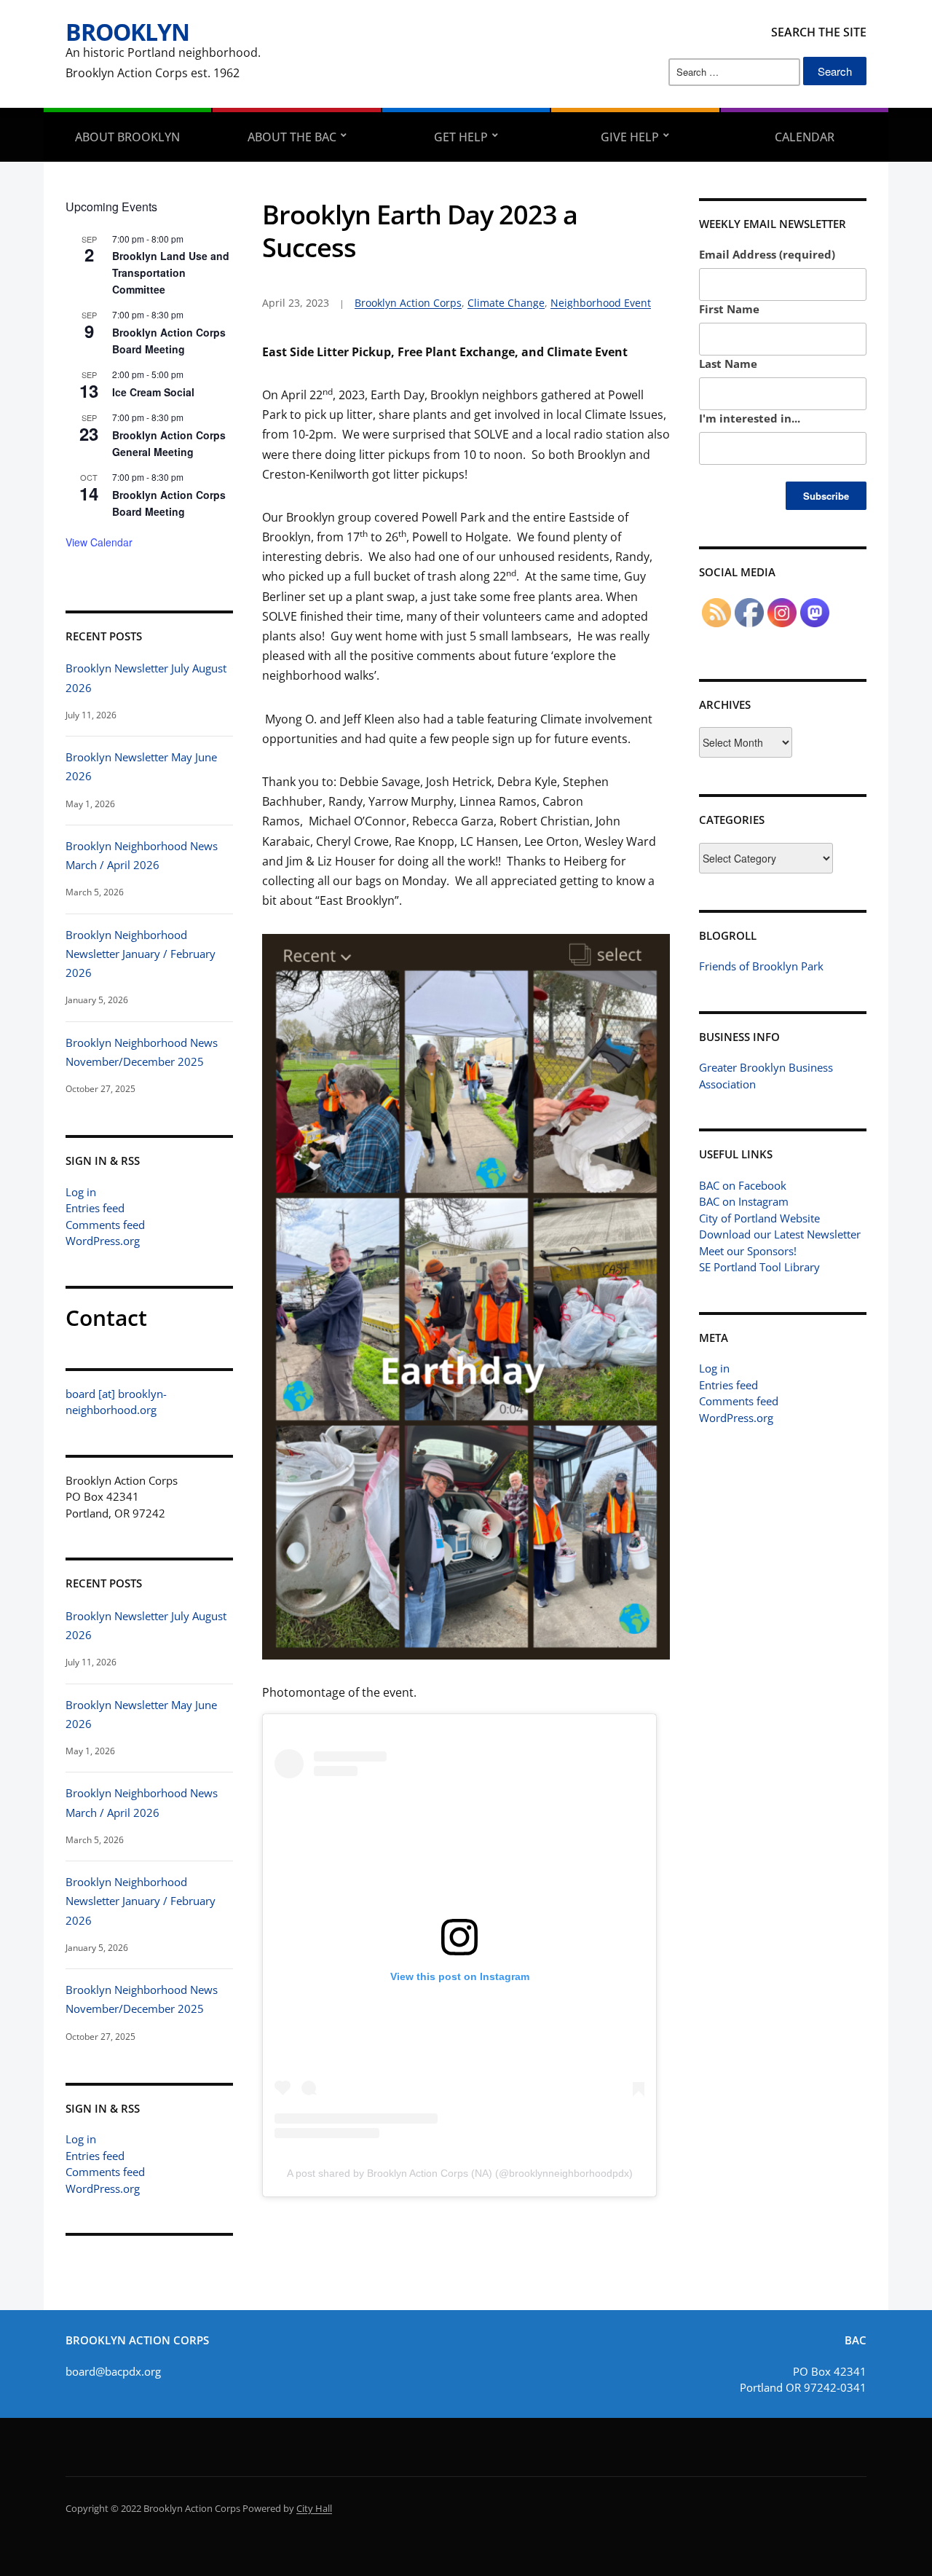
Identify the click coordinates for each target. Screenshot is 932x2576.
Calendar (805, 137)
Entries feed (95, 1208)
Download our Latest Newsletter (780, 1234)
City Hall (314, 2508)
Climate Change (506, 303)
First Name (729, 309)
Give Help (630, 137)
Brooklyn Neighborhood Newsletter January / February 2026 (141, 954)
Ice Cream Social (153, 392)
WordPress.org (103, 1241)
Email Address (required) (767, 254)
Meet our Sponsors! (748, 1251)
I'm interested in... (750, 418)
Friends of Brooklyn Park (761, 966)
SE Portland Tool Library (759, 1267)
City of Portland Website (759, 1218)
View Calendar (99, 542)
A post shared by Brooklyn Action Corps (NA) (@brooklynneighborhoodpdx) (460, 2173)
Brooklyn (127, 32)
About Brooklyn (127, 137)
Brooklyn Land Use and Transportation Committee (171, 272)
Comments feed (105, 1225)
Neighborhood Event (601, 303)
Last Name (728, 364)
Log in (81, 1192)
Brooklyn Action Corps (408, 303)
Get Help (461, 137)
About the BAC (292, 137)
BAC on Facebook (743, 1185)
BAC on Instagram (744, 1201)
